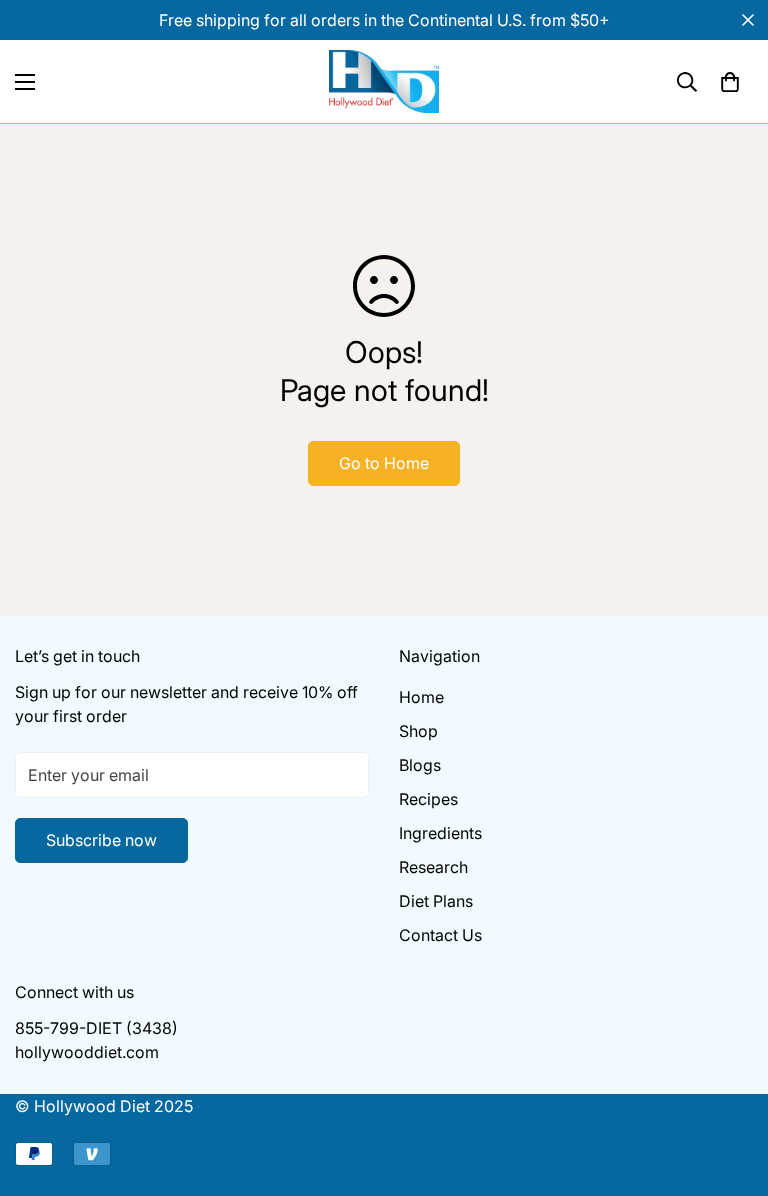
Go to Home (384, 463)
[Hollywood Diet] (384, 81)
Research (433, 867)
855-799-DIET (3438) (96, 1028)
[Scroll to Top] (729, 1087)
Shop (418, 731)
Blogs (420, 765)
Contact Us (440, 935)
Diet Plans (436, 901)
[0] (730, 82)
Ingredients (440, 833)
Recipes (428, 799)
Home (421, 697)
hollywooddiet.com (87, 1052)
